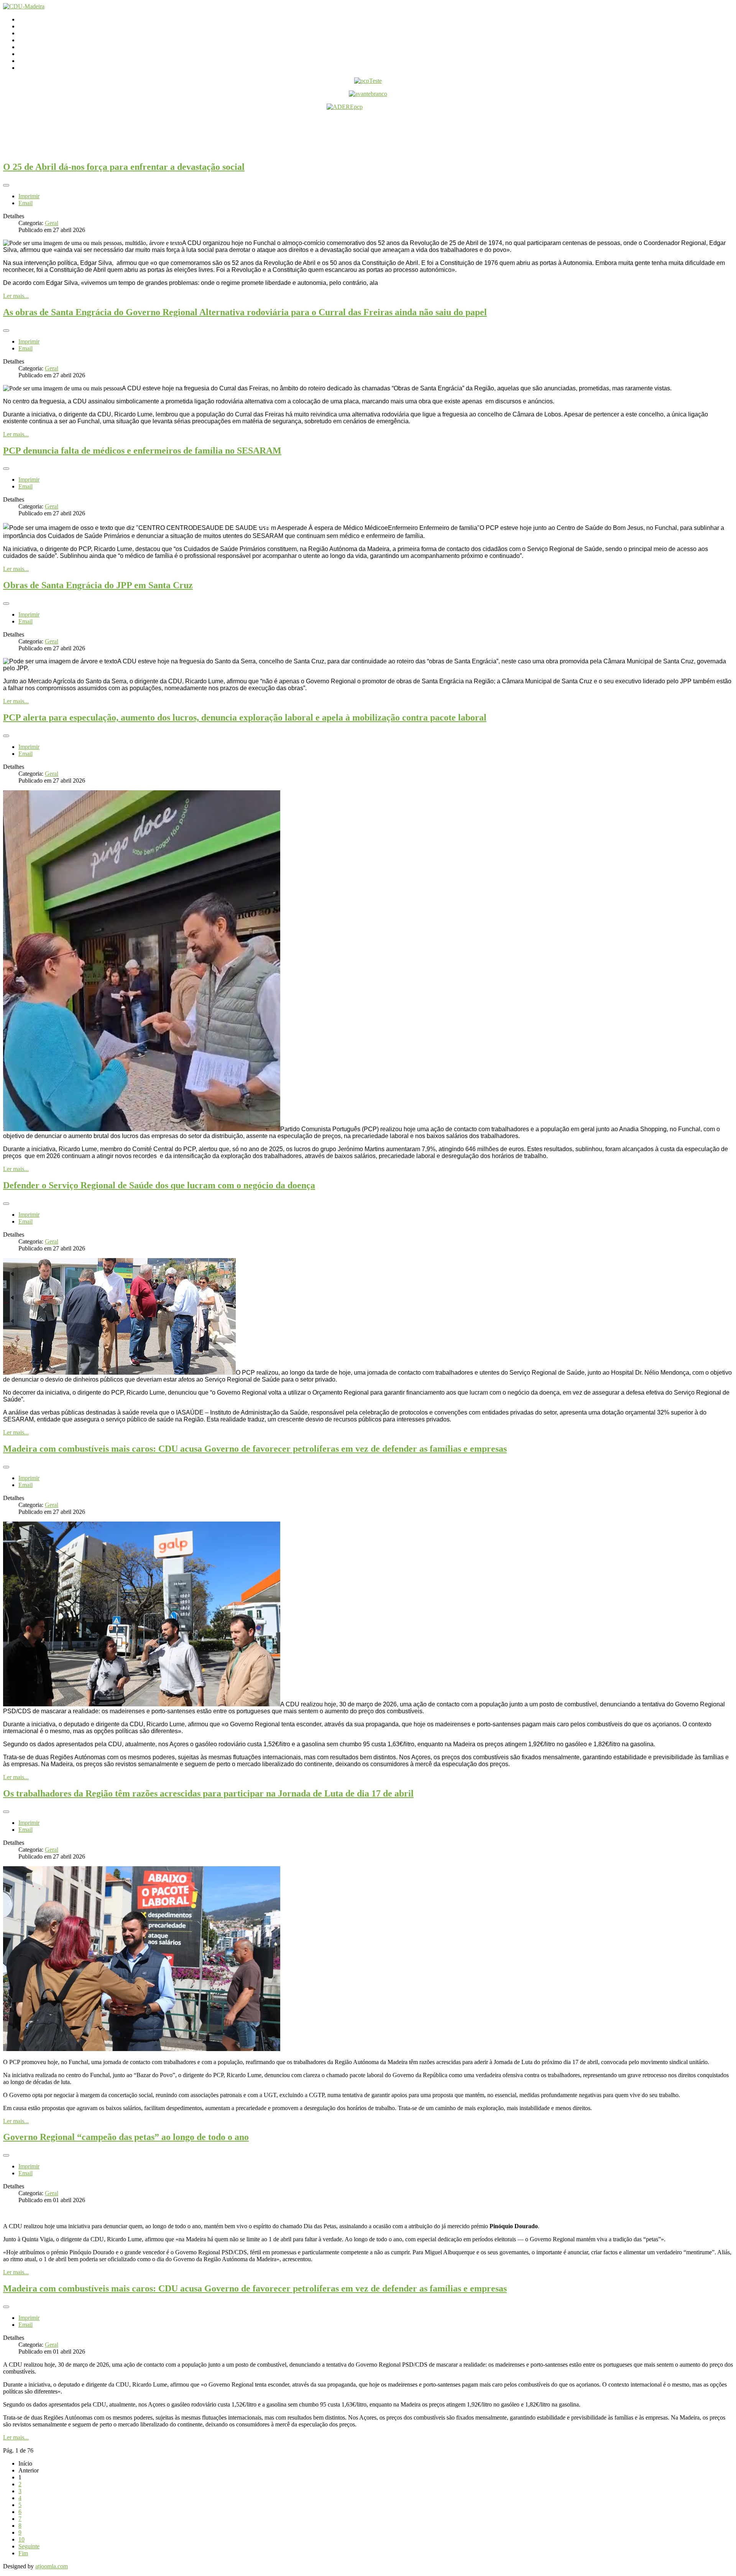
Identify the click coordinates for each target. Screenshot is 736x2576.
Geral (52, 223)
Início (25, 19)
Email (25, 203)
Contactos (30, 26)
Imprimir (29, 196)
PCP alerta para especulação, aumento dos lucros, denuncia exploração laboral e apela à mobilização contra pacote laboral (245, 717)
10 (21, 2539)
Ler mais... (16, 296)
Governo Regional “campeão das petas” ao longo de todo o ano (126, 2137)
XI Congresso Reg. (42, 47)
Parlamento (32, 33)
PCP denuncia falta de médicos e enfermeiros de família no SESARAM (142, 451)
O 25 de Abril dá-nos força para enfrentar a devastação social (124, 167)
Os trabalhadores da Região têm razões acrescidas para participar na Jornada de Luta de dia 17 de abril (208, 1793)
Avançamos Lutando (44, 68)
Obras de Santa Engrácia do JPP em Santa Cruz (98, 585)
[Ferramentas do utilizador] (6, 185)
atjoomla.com (52, 2566)
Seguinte (29, 2546)
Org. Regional (36, 40)
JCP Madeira (34, 61)
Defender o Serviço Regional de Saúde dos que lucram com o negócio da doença (159, 1185)
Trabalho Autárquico (43, 54)
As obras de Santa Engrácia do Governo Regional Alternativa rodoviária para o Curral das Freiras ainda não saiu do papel (245, 312)
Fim (23, 2553)
